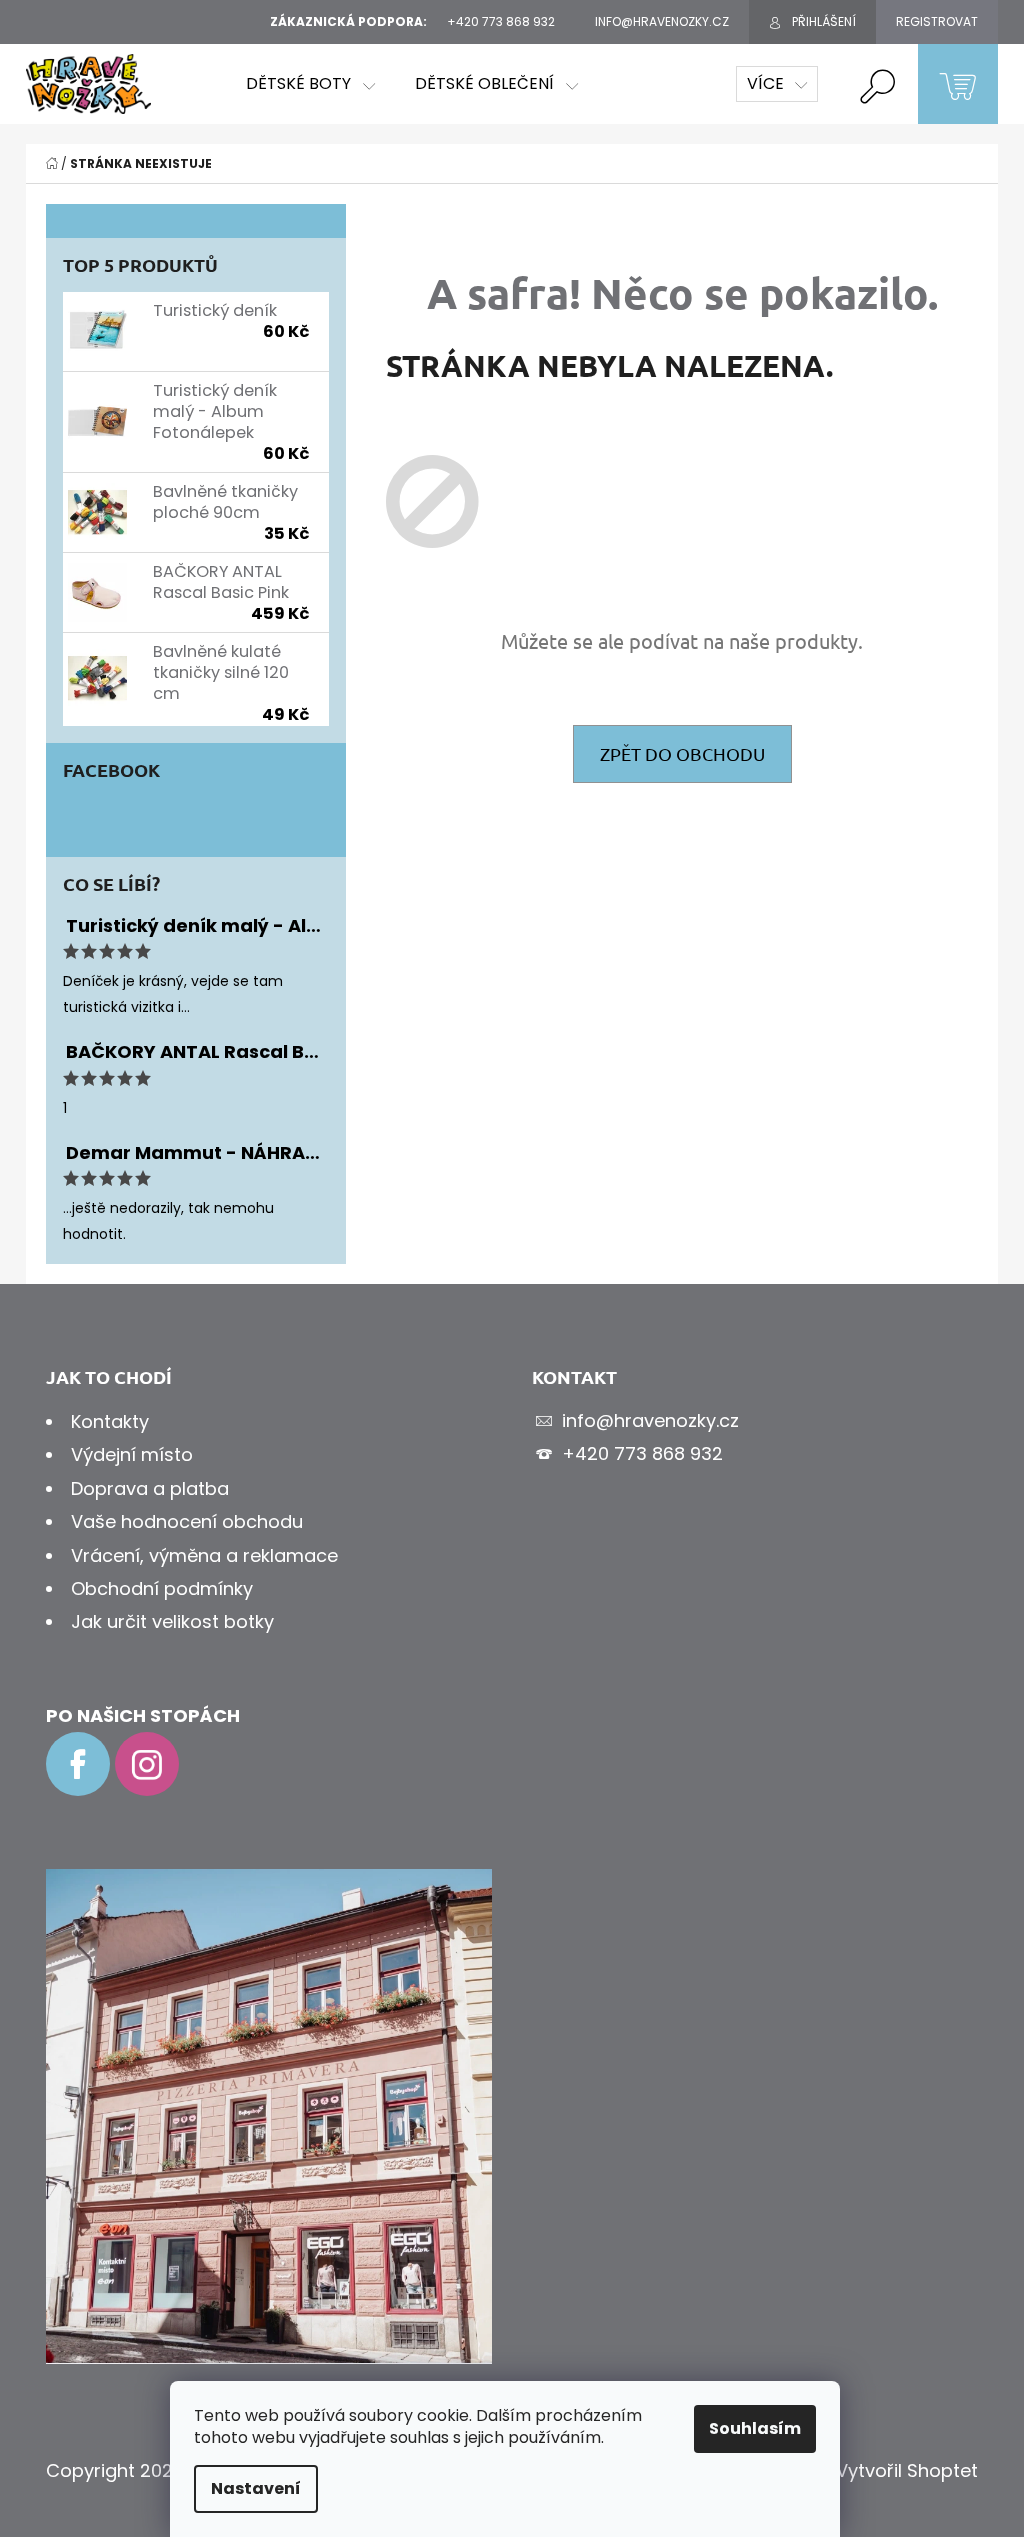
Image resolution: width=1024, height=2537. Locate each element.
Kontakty (110, 1421)
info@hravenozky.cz (650, 1420)
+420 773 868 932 (642, 1453)
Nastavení (256, 2488)
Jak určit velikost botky (172, 1621)
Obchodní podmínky (162, 1588)
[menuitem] (310, 84)
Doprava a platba (150, 1488)
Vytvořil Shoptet (907, 2470)
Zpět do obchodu (682, 753)
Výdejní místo (132, 1454)
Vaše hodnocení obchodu (187, 1521)
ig (147, 1764)
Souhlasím (755, 2428)
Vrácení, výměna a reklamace (204, 1555)
